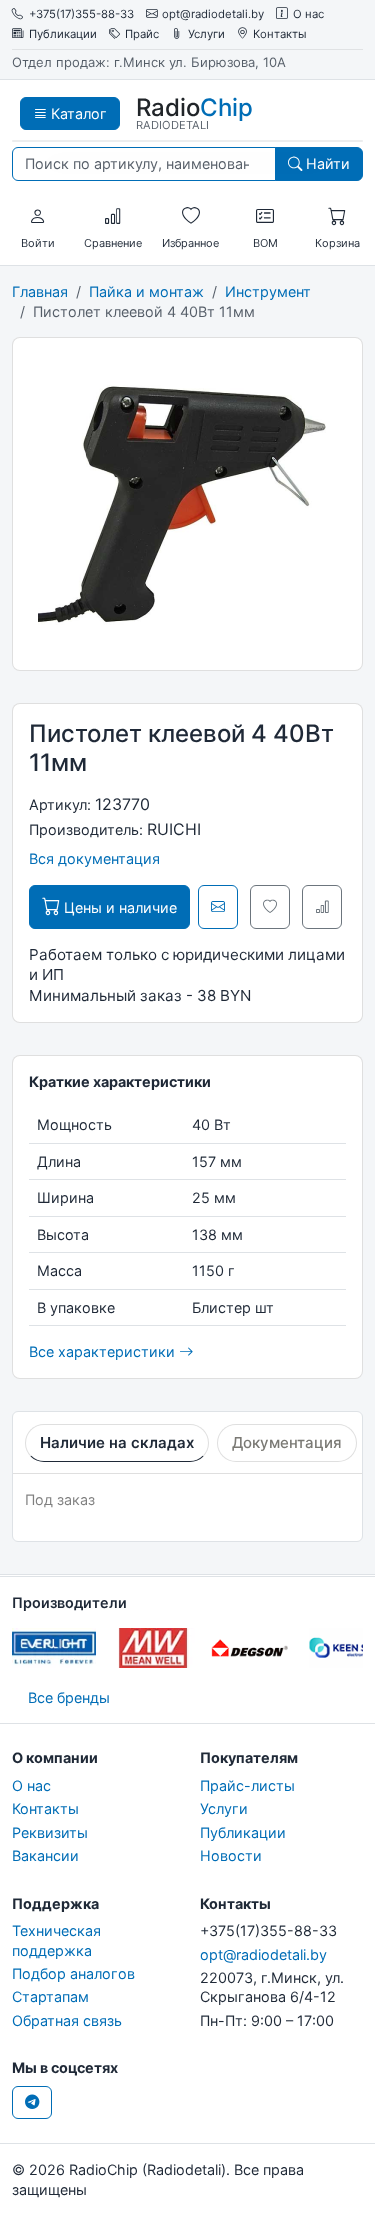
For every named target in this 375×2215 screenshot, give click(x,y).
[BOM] (265, 217)
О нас (308, 14)
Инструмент (268, 291)
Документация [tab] (287, 1442)
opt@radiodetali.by (213, 14)
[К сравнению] (322, 907)
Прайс (142, 34)
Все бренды (69, 1697)
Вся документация (94, 858)
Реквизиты (50, 1832)
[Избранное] (191, 217)
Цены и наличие (118, 907)
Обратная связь (67, 2020)
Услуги (206, 34)
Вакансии (45, 1855)
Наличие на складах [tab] (117, 1442)
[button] (38, 217)
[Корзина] (337, 217)
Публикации (63, 34)
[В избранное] (270, 907)
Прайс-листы (247, 1785)
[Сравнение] (113, 217)
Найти (326, 163)
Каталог (77, 113)
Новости (231, 1855)
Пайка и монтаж (146, 291)
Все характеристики (104, 1351)
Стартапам (50, 1996)
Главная (40, 291)
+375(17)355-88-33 (81, 14)
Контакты (280, 34)
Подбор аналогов (73, 1973)
